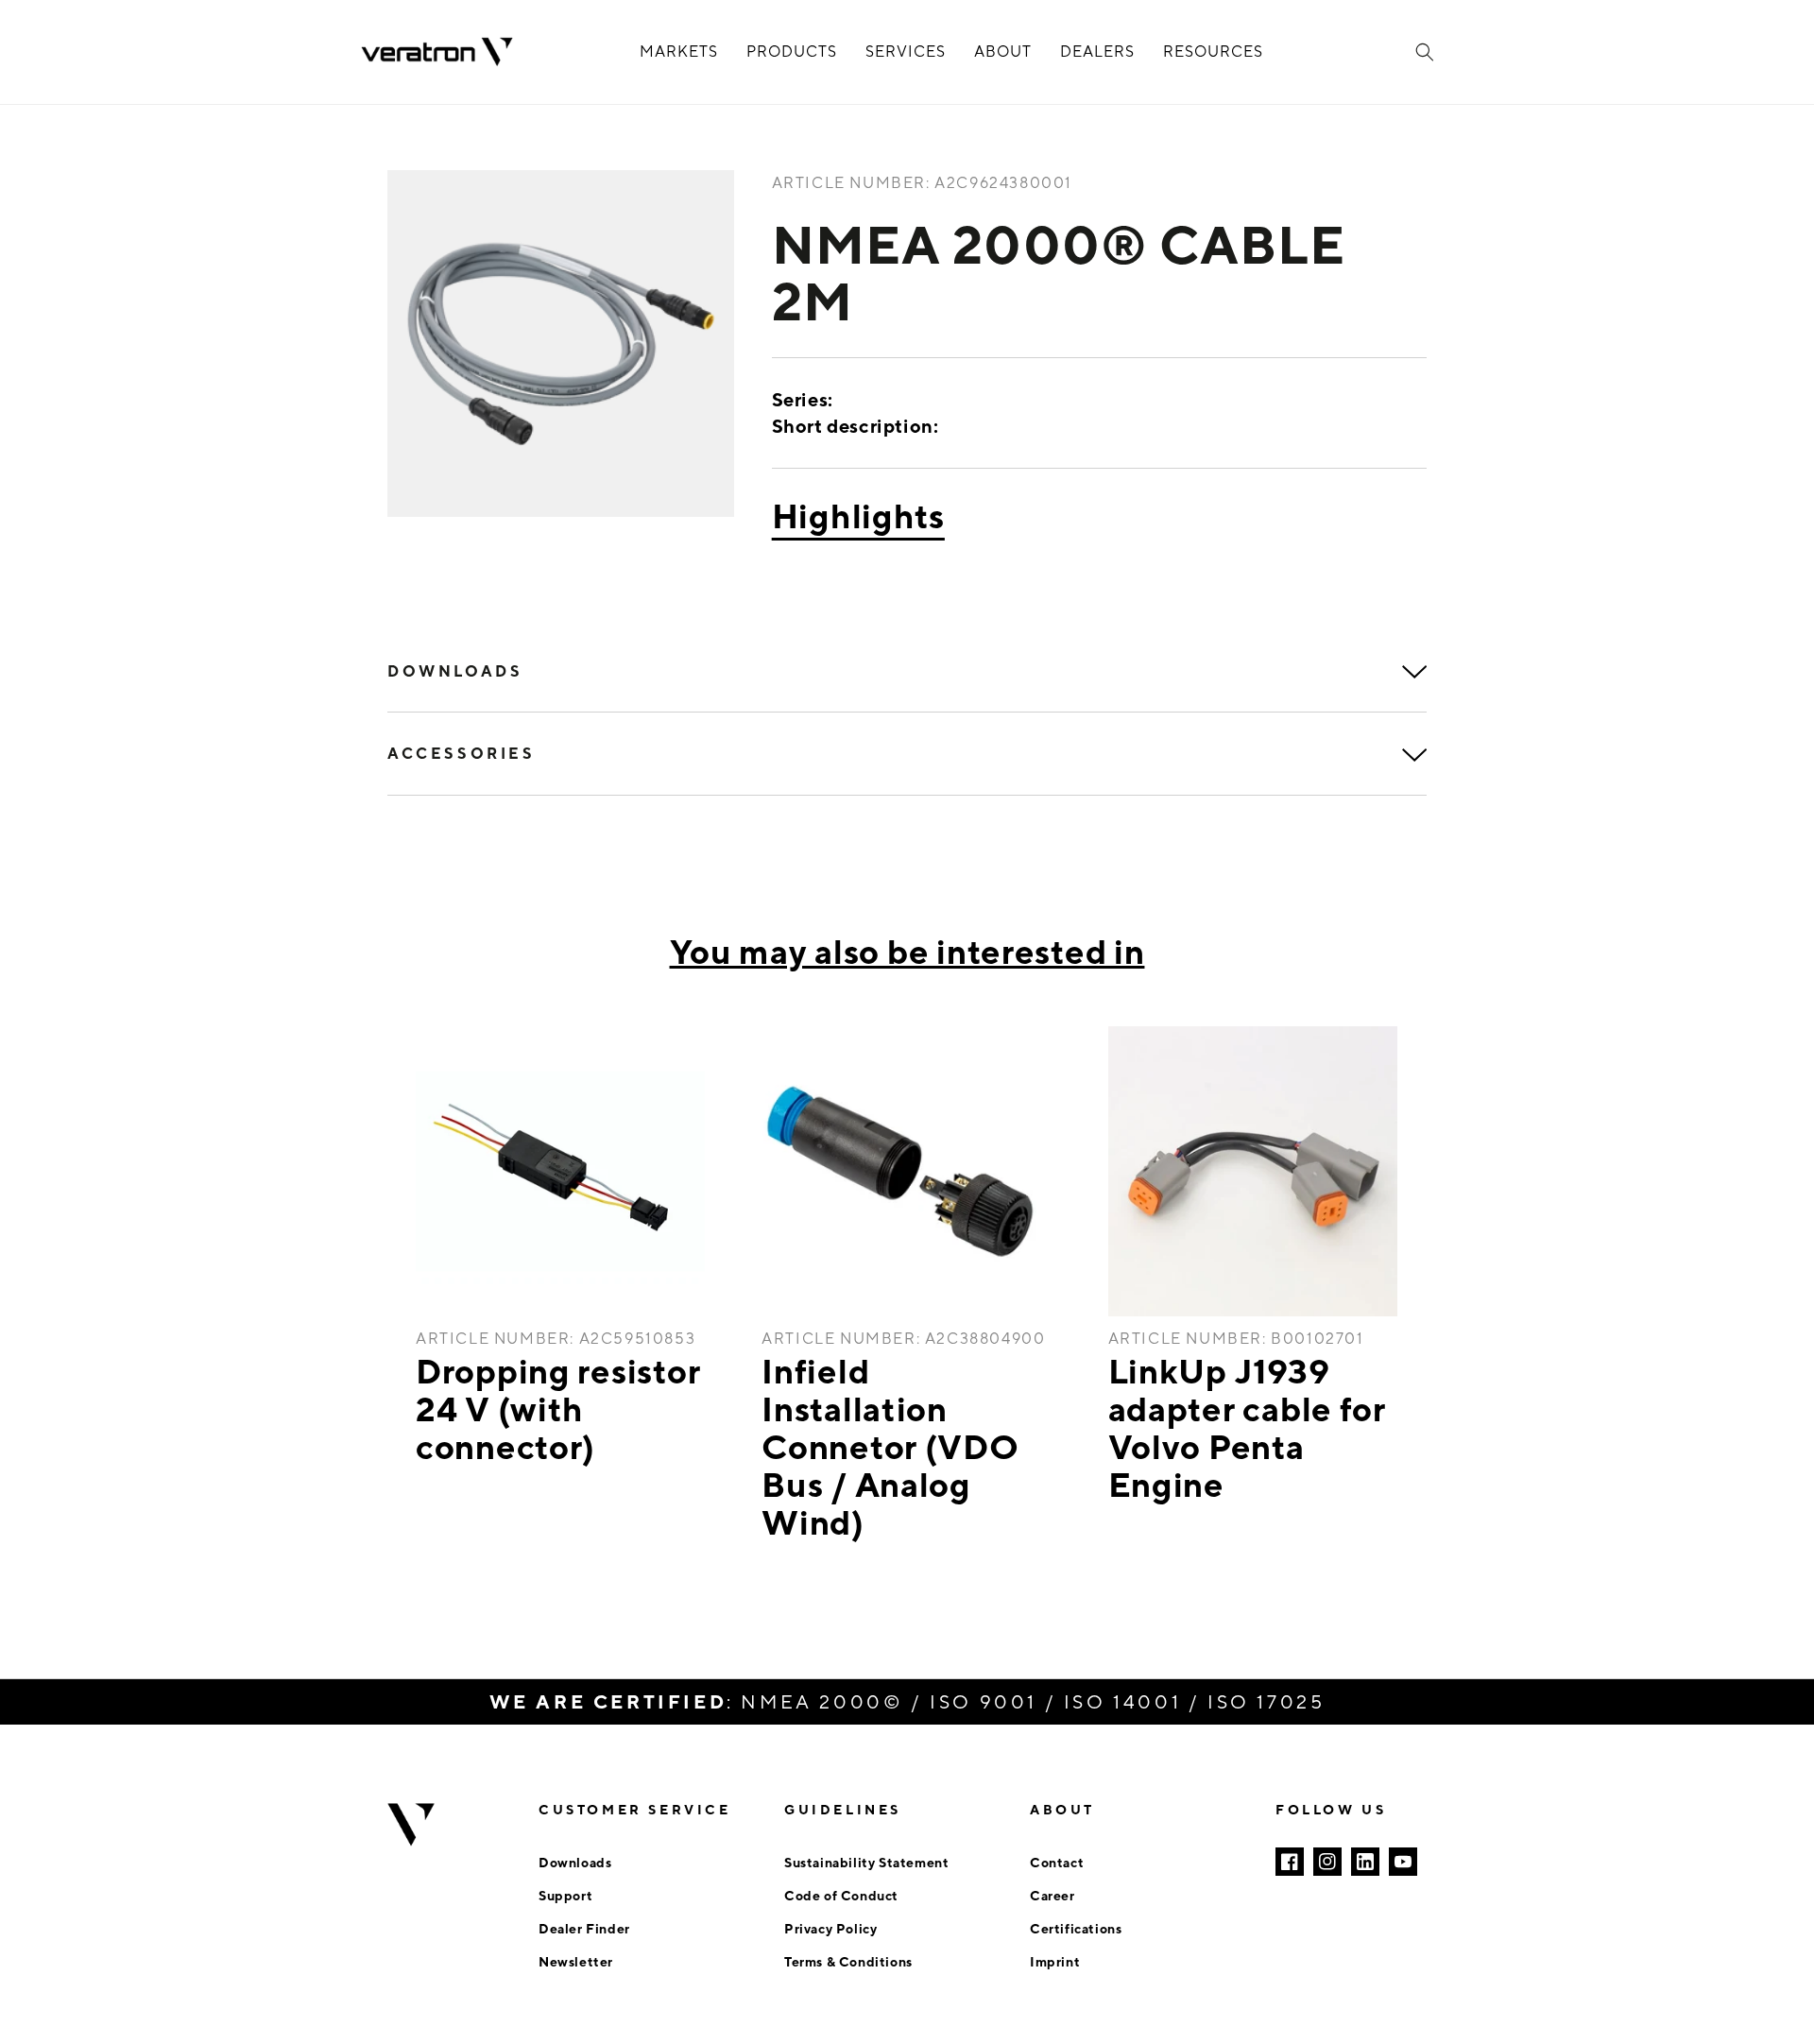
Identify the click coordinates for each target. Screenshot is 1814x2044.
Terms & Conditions (848, 1961)
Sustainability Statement (866, 1862)
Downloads (575, 1862)
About (1003, 52)
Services (906, 52)
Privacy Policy (830, 1928)
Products (792, 52)
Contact (1057, 1862)
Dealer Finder (584, 1928)
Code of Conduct (841, 1895)
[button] (1425, 52)
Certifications (1076, 1928)
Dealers (1097, 52)
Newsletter (576, 1961)
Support (565, 1895)
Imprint (1055, 1961)
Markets (679, 52)
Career (1052, 1895)
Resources (1213, 52)
